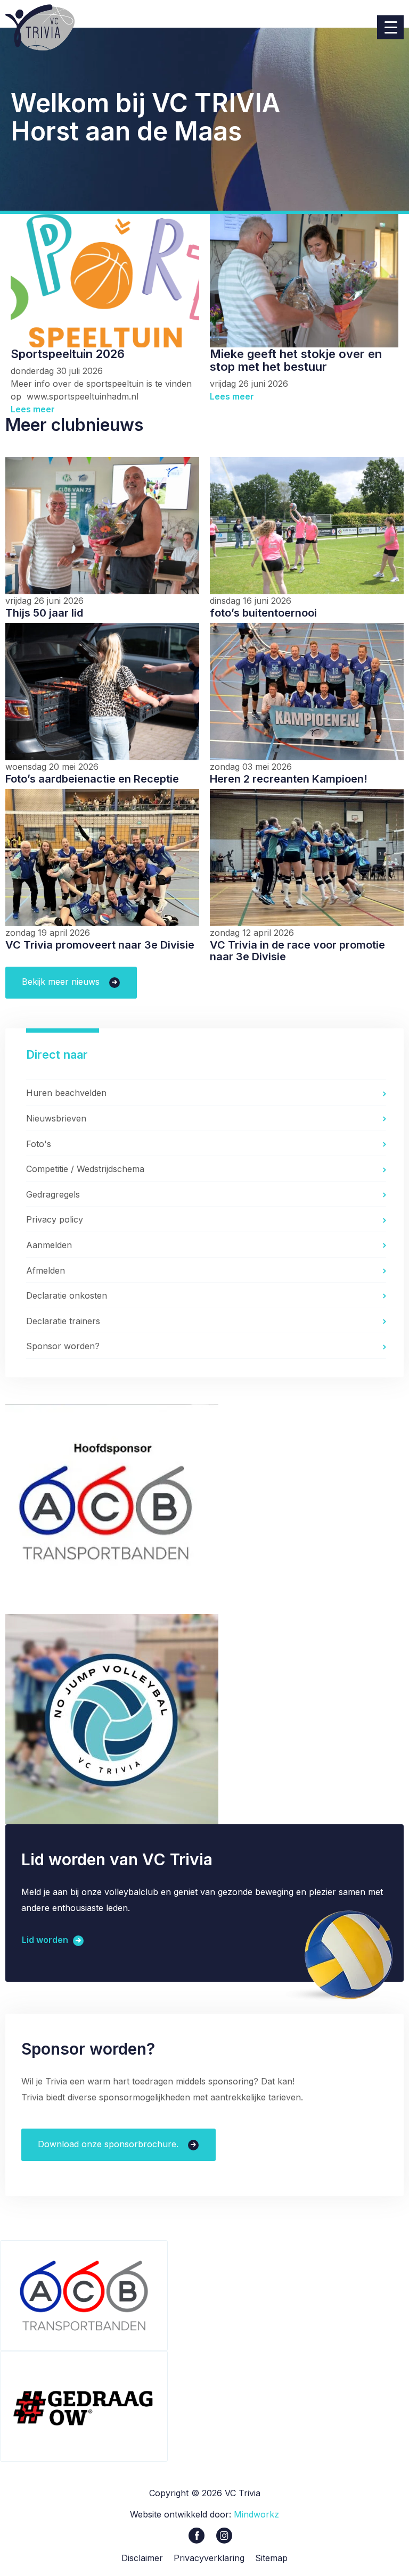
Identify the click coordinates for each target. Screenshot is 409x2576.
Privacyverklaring (209, 2558)
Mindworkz (256, 2514)
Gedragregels (53, 1194)
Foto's (39, 1144)
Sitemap (271, 2558)
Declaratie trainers (63, 1321)
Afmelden (46, 1270)
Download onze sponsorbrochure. (109, 2144)
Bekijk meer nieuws (62, 982)
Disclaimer (142, 2558)
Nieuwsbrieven (56, 1118)
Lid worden (46, 1940)
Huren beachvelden (66, 1093)
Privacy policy (55, 1219)
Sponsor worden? (63, 1346)
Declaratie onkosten (67, 1295)
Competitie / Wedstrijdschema (85, 1169)
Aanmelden (49, 1245)
